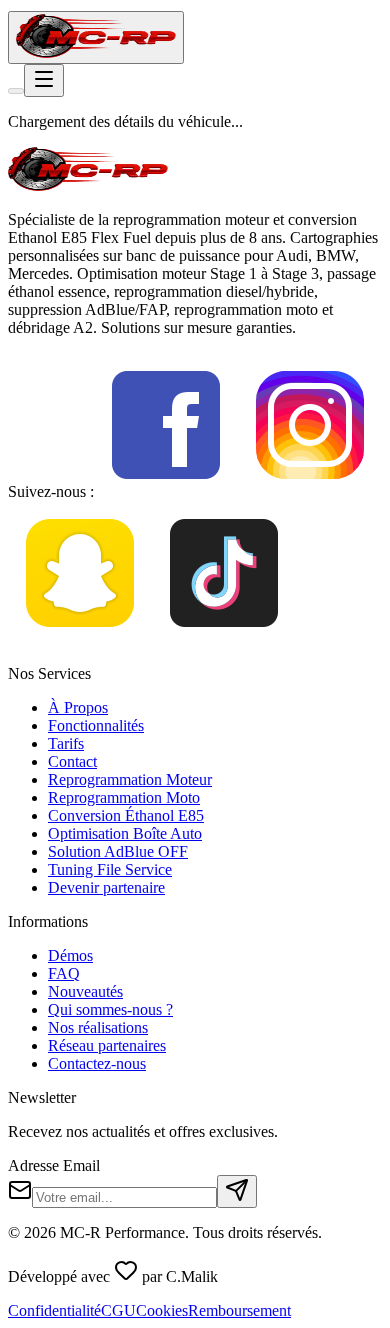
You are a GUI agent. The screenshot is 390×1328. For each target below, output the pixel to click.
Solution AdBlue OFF (118, 851)
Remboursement (239, 1310)
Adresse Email (54, 1165)
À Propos (78, 707)
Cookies (162, 1310)
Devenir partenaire (106, 887)
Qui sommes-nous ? (110, 1009)
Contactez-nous (97, 1063)
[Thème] (16, 91)
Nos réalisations (98, 1027)
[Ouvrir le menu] (44, 80)
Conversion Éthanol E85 (126, 815)
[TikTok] (224, 639)
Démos (70, 955)
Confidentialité (54, 1310)
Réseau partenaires (107, 1045)
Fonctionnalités (96, 725)
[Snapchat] (80, 639)
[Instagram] (310, 491)
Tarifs (66, 743)
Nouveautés (85, 991)
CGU (118, 1310)
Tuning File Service (110, 869)
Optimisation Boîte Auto (125, 833)
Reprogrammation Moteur (130, 779)
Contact (72, 761)
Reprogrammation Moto (124, 797)
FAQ (64, 973)
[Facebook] (166, 491)
